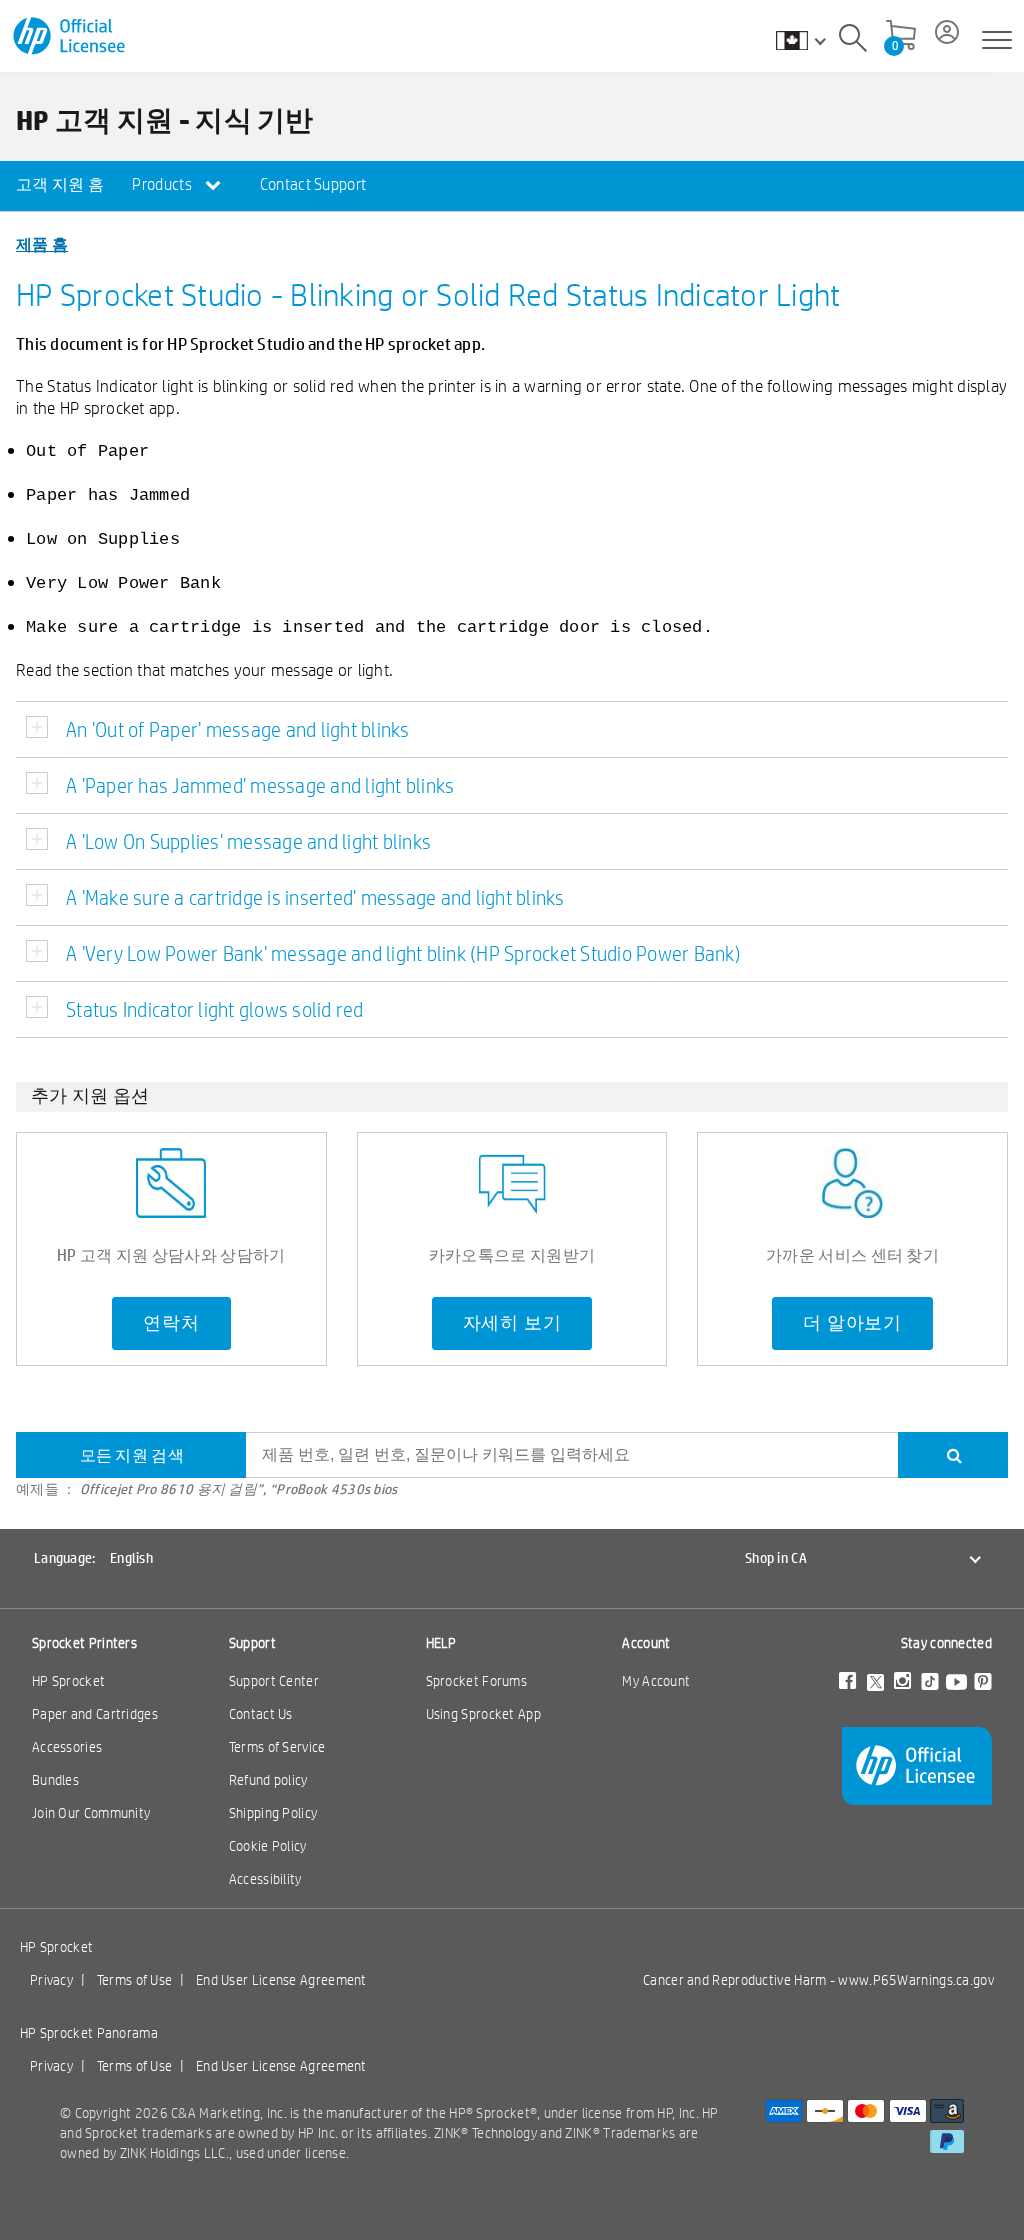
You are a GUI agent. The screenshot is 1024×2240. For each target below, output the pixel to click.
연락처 (171, 1323)
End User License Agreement (281, 1980)
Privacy (51, 1980)
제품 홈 (42, 243)
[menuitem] (60, 186)
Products (163, 184)
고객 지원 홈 (60, 184)
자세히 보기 (512, 1323)
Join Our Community (91, 1813)
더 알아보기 (852, 1323)
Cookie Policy (268, 1846)
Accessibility (265, 1879)
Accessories (67, 1747)
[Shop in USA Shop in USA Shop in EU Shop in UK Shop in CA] (811, 40)
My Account (656, 1681)
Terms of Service (277, 1747)
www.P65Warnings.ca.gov (916, 1980)
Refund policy (268, 1780)
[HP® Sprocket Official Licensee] (70, 36)
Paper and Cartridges (95, 1714)
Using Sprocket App (483, 1714)
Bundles (55, 1780)
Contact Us (261, 1714)
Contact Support (313, 184)
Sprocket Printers (84, 1643)
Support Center (274, 1681)
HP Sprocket (68, 1681)
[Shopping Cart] (901, 37)
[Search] (853, 41)
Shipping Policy (273, 1813)
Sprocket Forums (477, 1681)
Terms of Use (135, 1980)
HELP (441, 1643)
